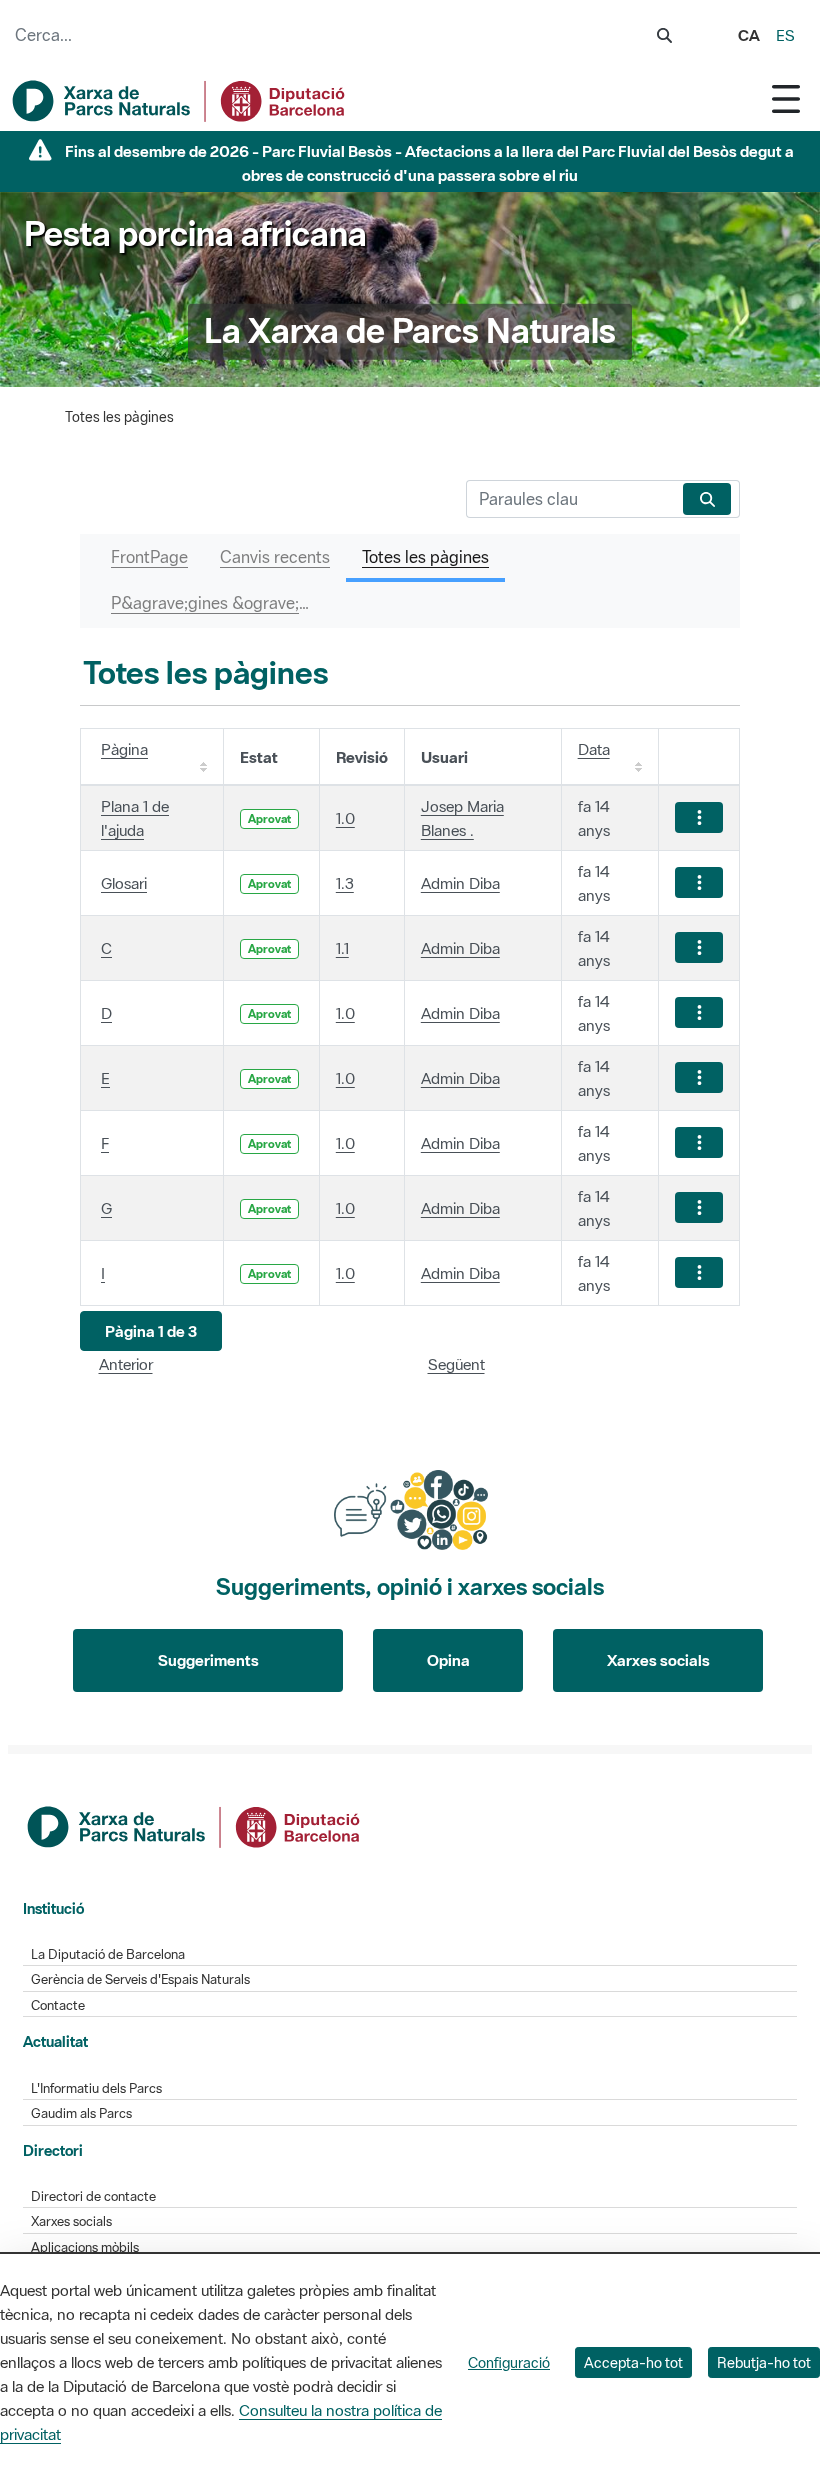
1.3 (345, 883)
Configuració (509, 2362)
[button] (151, 1331)
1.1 (342, 948)
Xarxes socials (658, 1660)
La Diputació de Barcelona (108, 1954)
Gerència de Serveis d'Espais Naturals (140, 1979)
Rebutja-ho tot (764, 2362)
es (785, 35)
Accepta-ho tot (633, 2362)
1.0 (345, 818)
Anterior (126, 1364)
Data (594, 749)
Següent (456, 1364)
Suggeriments (208, 1660)
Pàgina (124, 749)
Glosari (124, 883)
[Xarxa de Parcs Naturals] (180, 101)
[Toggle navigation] (786, 98)
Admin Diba (460, 883)
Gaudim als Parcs (81, 2113)
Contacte (58, 2005)
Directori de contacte (93, 2196)
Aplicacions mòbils (85, 2247)
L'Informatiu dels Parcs (96, 2088)
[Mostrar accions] (699, 817)
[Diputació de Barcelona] (195, 1825)
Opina (448, 1660)
